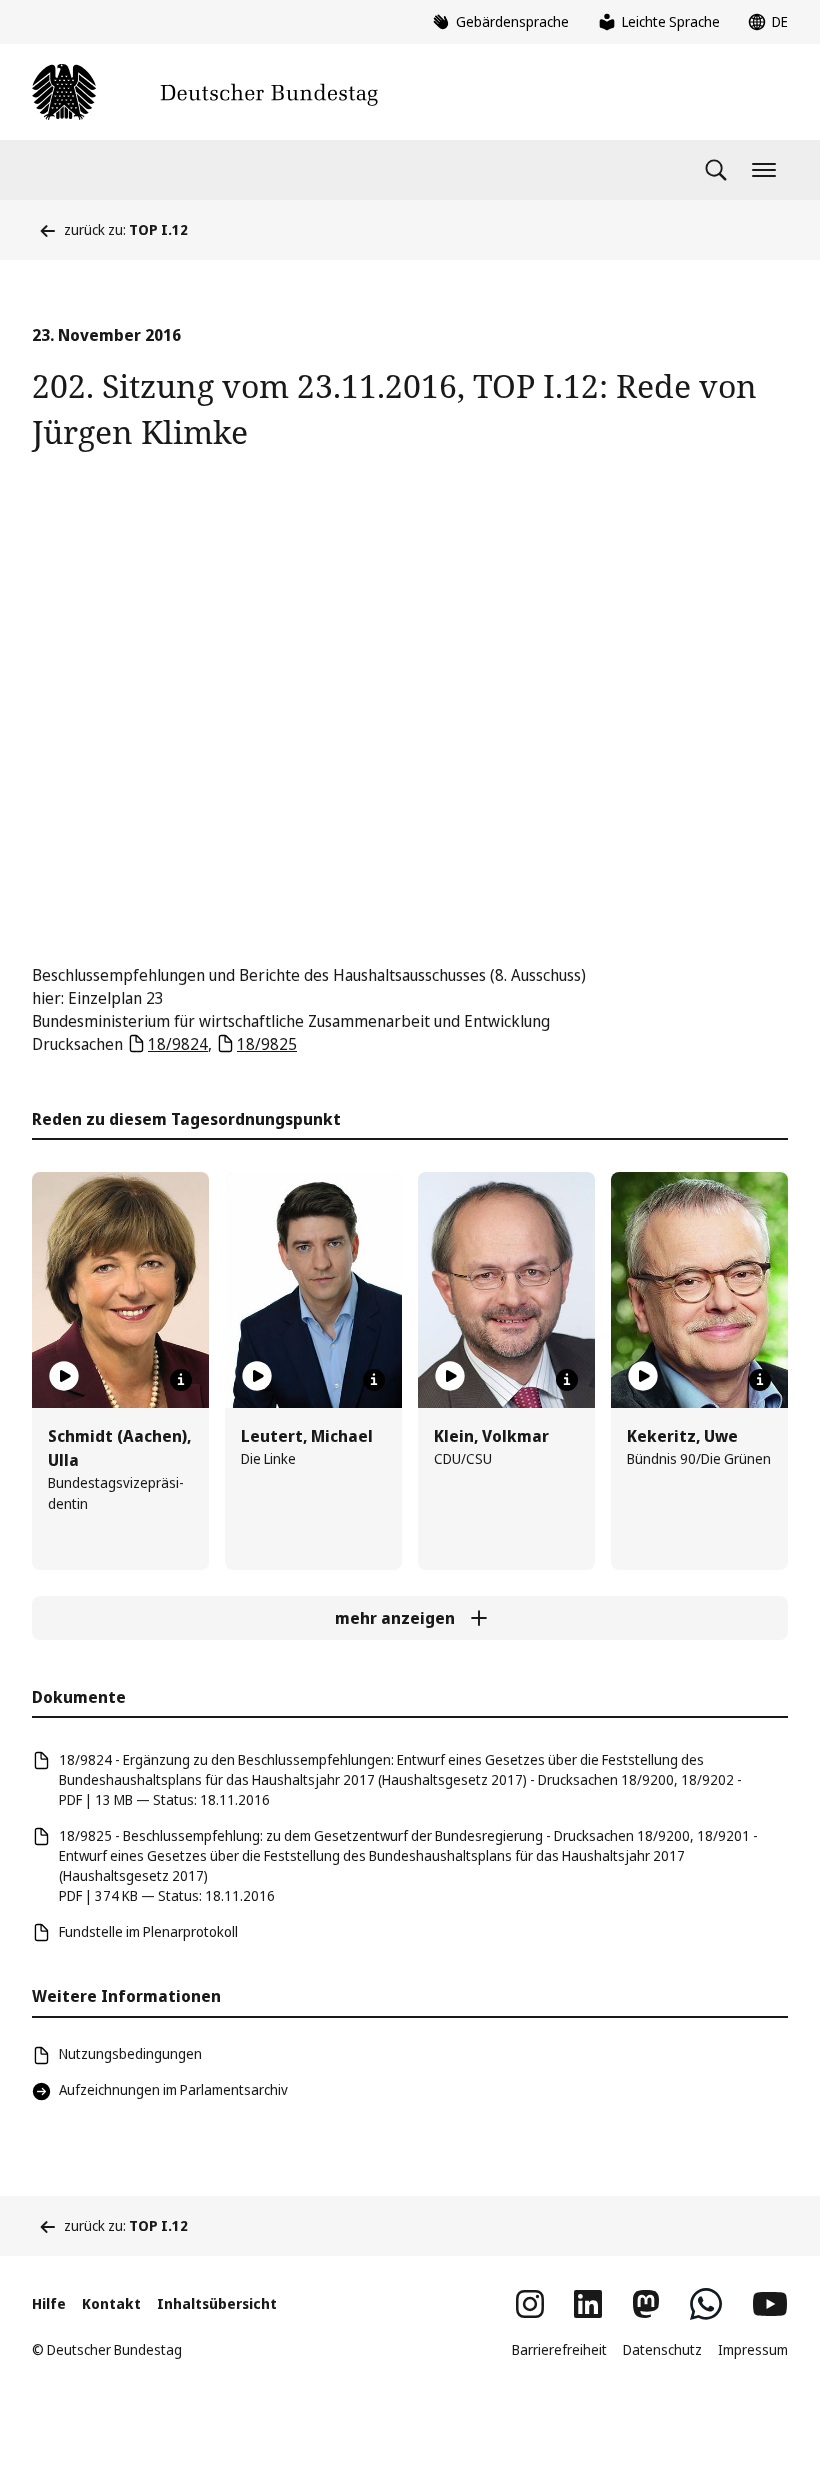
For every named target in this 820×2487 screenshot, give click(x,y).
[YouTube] (770, 2304)
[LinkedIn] (588, 2304)
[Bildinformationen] (181, 1380)
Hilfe (49, 2303)
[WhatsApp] (706, 2304)
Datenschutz (662, 2349)
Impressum (753, 2349)
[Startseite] (205, 92)
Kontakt (111, 2303)
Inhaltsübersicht (217, 2303)
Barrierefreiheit (559, 2349)
